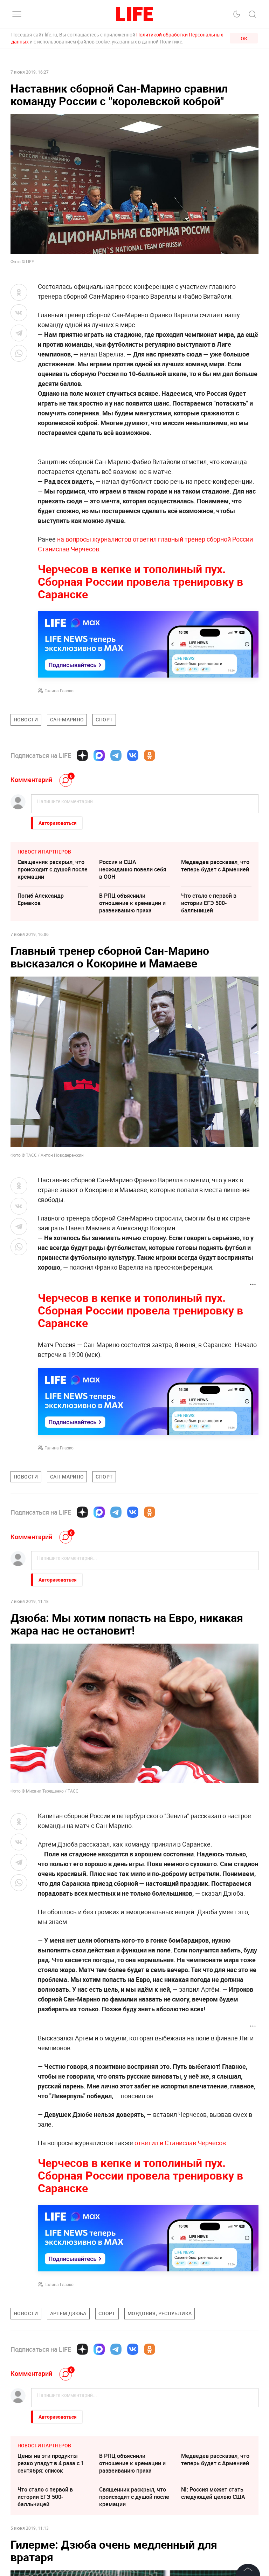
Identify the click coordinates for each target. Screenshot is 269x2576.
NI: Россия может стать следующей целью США (213, 2493)
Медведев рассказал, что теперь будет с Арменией (215, 866)
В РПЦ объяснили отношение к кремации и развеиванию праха (132, 903)
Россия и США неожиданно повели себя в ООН (133, 869)
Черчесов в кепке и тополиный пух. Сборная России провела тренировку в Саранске (140, 581)
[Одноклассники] (150, 755)
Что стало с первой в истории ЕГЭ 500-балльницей (209, 903)
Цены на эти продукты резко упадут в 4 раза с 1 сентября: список (51, 2463)
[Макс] (99, 755)
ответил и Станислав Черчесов (180, 2143)
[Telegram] (116, 755)
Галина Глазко (59, 691)
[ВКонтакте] (133, 755)
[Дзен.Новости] (82, 755)
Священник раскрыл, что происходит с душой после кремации (53, 869)
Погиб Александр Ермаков (41, 899)
